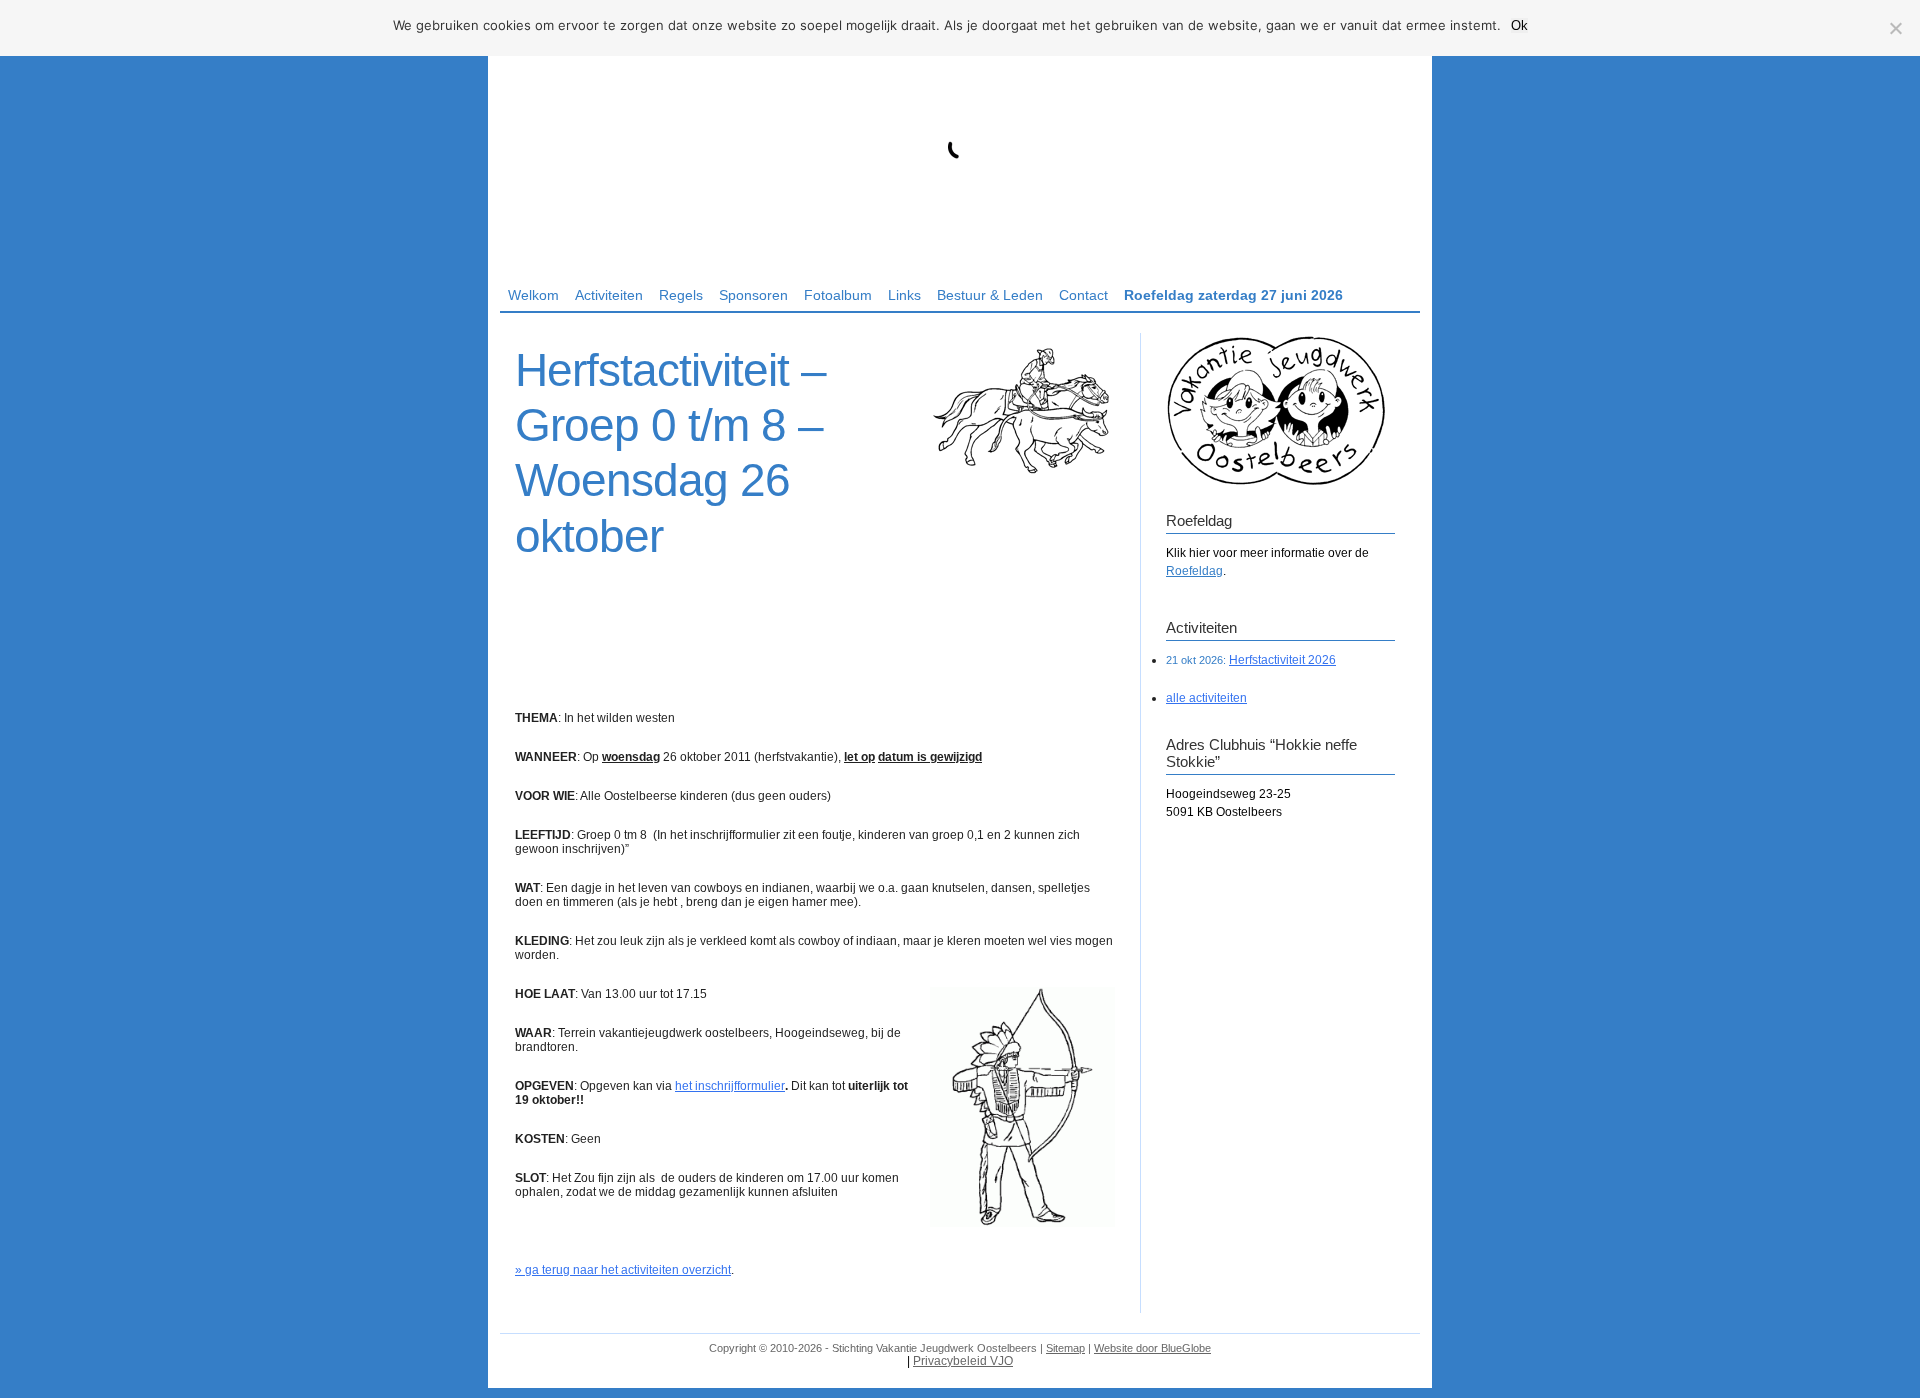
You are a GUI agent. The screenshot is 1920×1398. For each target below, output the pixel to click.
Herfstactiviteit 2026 (1282, 660)
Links (904, 295)
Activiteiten (609, 295)
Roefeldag (1194, 571)
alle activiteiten (1206, 698)
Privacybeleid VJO (963, 1361)
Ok (1519, 25)
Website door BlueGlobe (1152, 1348)
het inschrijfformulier (730, 1086)
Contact (1083, 295)
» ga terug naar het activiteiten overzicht (623, 1270)
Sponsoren (753, 295)
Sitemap (1065, 1348)
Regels (681, 295)
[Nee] (1895, 28)
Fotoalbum (838, 295)
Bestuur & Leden (990, 295)
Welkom (533, 295)
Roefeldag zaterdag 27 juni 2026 (1233, 295)
